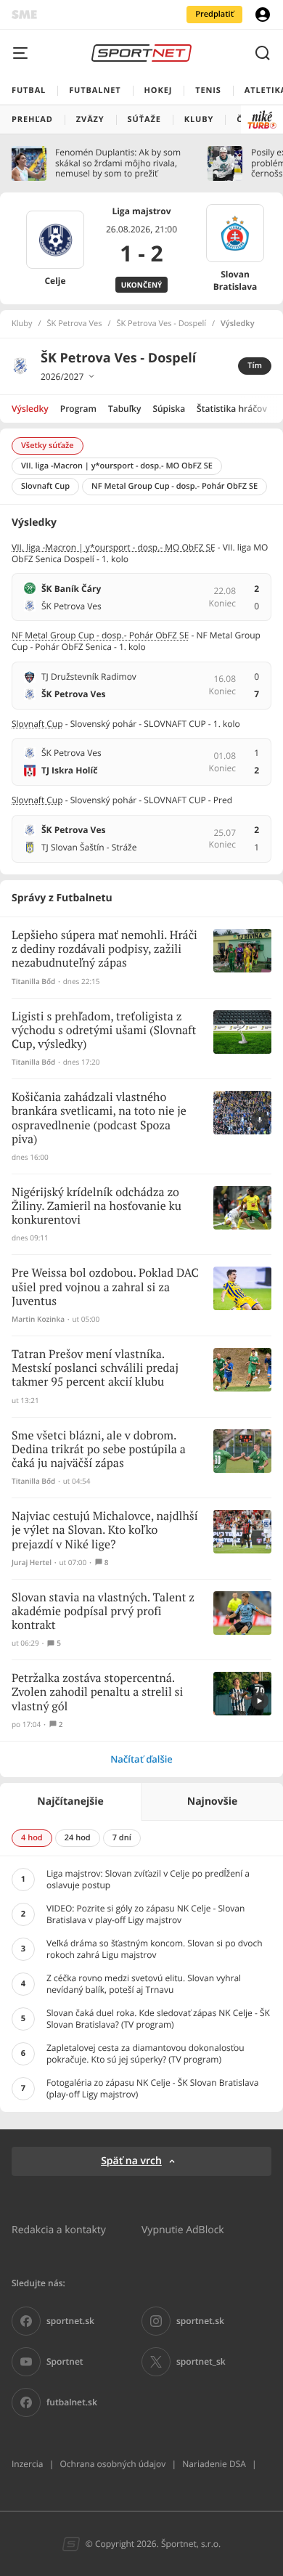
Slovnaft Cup (37, 724)
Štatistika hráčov (232, 409)
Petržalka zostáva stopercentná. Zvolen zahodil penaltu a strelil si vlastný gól (97, 1693)
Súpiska (169, 409)
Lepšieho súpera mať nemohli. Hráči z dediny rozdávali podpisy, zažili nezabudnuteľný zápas (104, 950)
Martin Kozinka (38, 1319)
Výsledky (30, 409)
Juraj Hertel (32, 1563)
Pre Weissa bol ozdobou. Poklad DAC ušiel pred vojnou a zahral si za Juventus (105, 1287)
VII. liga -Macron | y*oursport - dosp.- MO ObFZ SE (114, 547)
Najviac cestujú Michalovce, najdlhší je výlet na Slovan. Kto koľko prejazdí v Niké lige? (105, 1531)
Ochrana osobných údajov (112, 2464)
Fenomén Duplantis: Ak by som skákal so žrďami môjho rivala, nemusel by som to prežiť (118, 163)
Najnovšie (212, 1801)
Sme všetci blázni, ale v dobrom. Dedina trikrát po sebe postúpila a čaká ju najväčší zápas (99, 1450)
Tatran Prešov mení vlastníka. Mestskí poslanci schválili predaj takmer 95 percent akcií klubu (95, 1369)
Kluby (22, 324)
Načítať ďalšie (141, 1759)
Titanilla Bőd (33, 982)
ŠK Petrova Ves (75, 324)
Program (78, 409)
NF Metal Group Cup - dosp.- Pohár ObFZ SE (100, 635)
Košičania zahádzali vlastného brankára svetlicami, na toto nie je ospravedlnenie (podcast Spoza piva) (99, 1119)
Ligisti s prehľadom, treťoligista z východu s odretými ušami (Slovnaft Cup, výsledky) (104, 1031)
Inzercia (27, 2464)
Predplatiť (214, 14)
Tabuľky (124, 409)
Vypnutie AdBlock (183, 2229)
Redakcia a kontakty (59, 2229)
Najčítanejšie (70, 1801)
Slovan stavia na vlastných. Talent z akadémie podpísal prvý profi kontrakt (103, 1612)
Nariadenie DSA (214, 2464)
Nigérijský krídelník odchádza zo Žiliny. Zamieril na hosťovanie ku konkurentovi (97, 1207)
